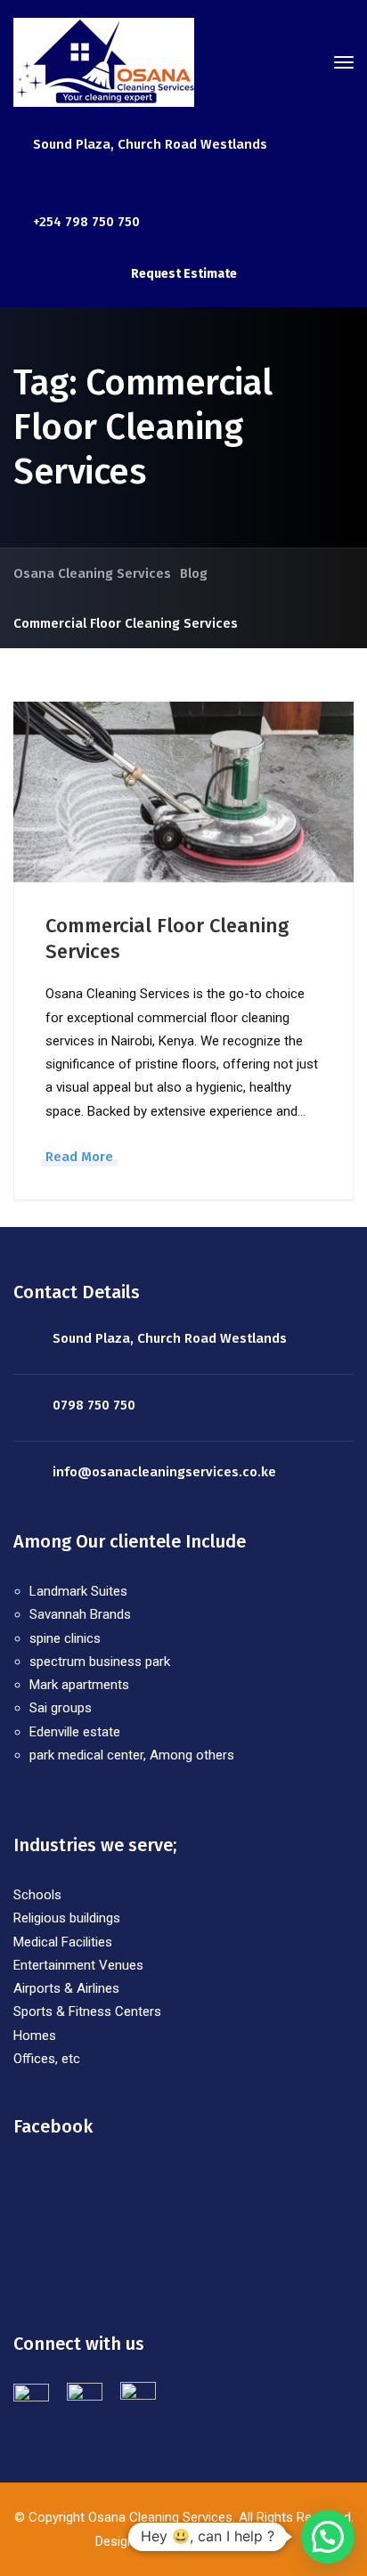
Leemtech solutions (212, 2541)
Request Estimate (184, 274)
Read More (79, 1157)
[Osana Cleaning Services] (104, 61)
